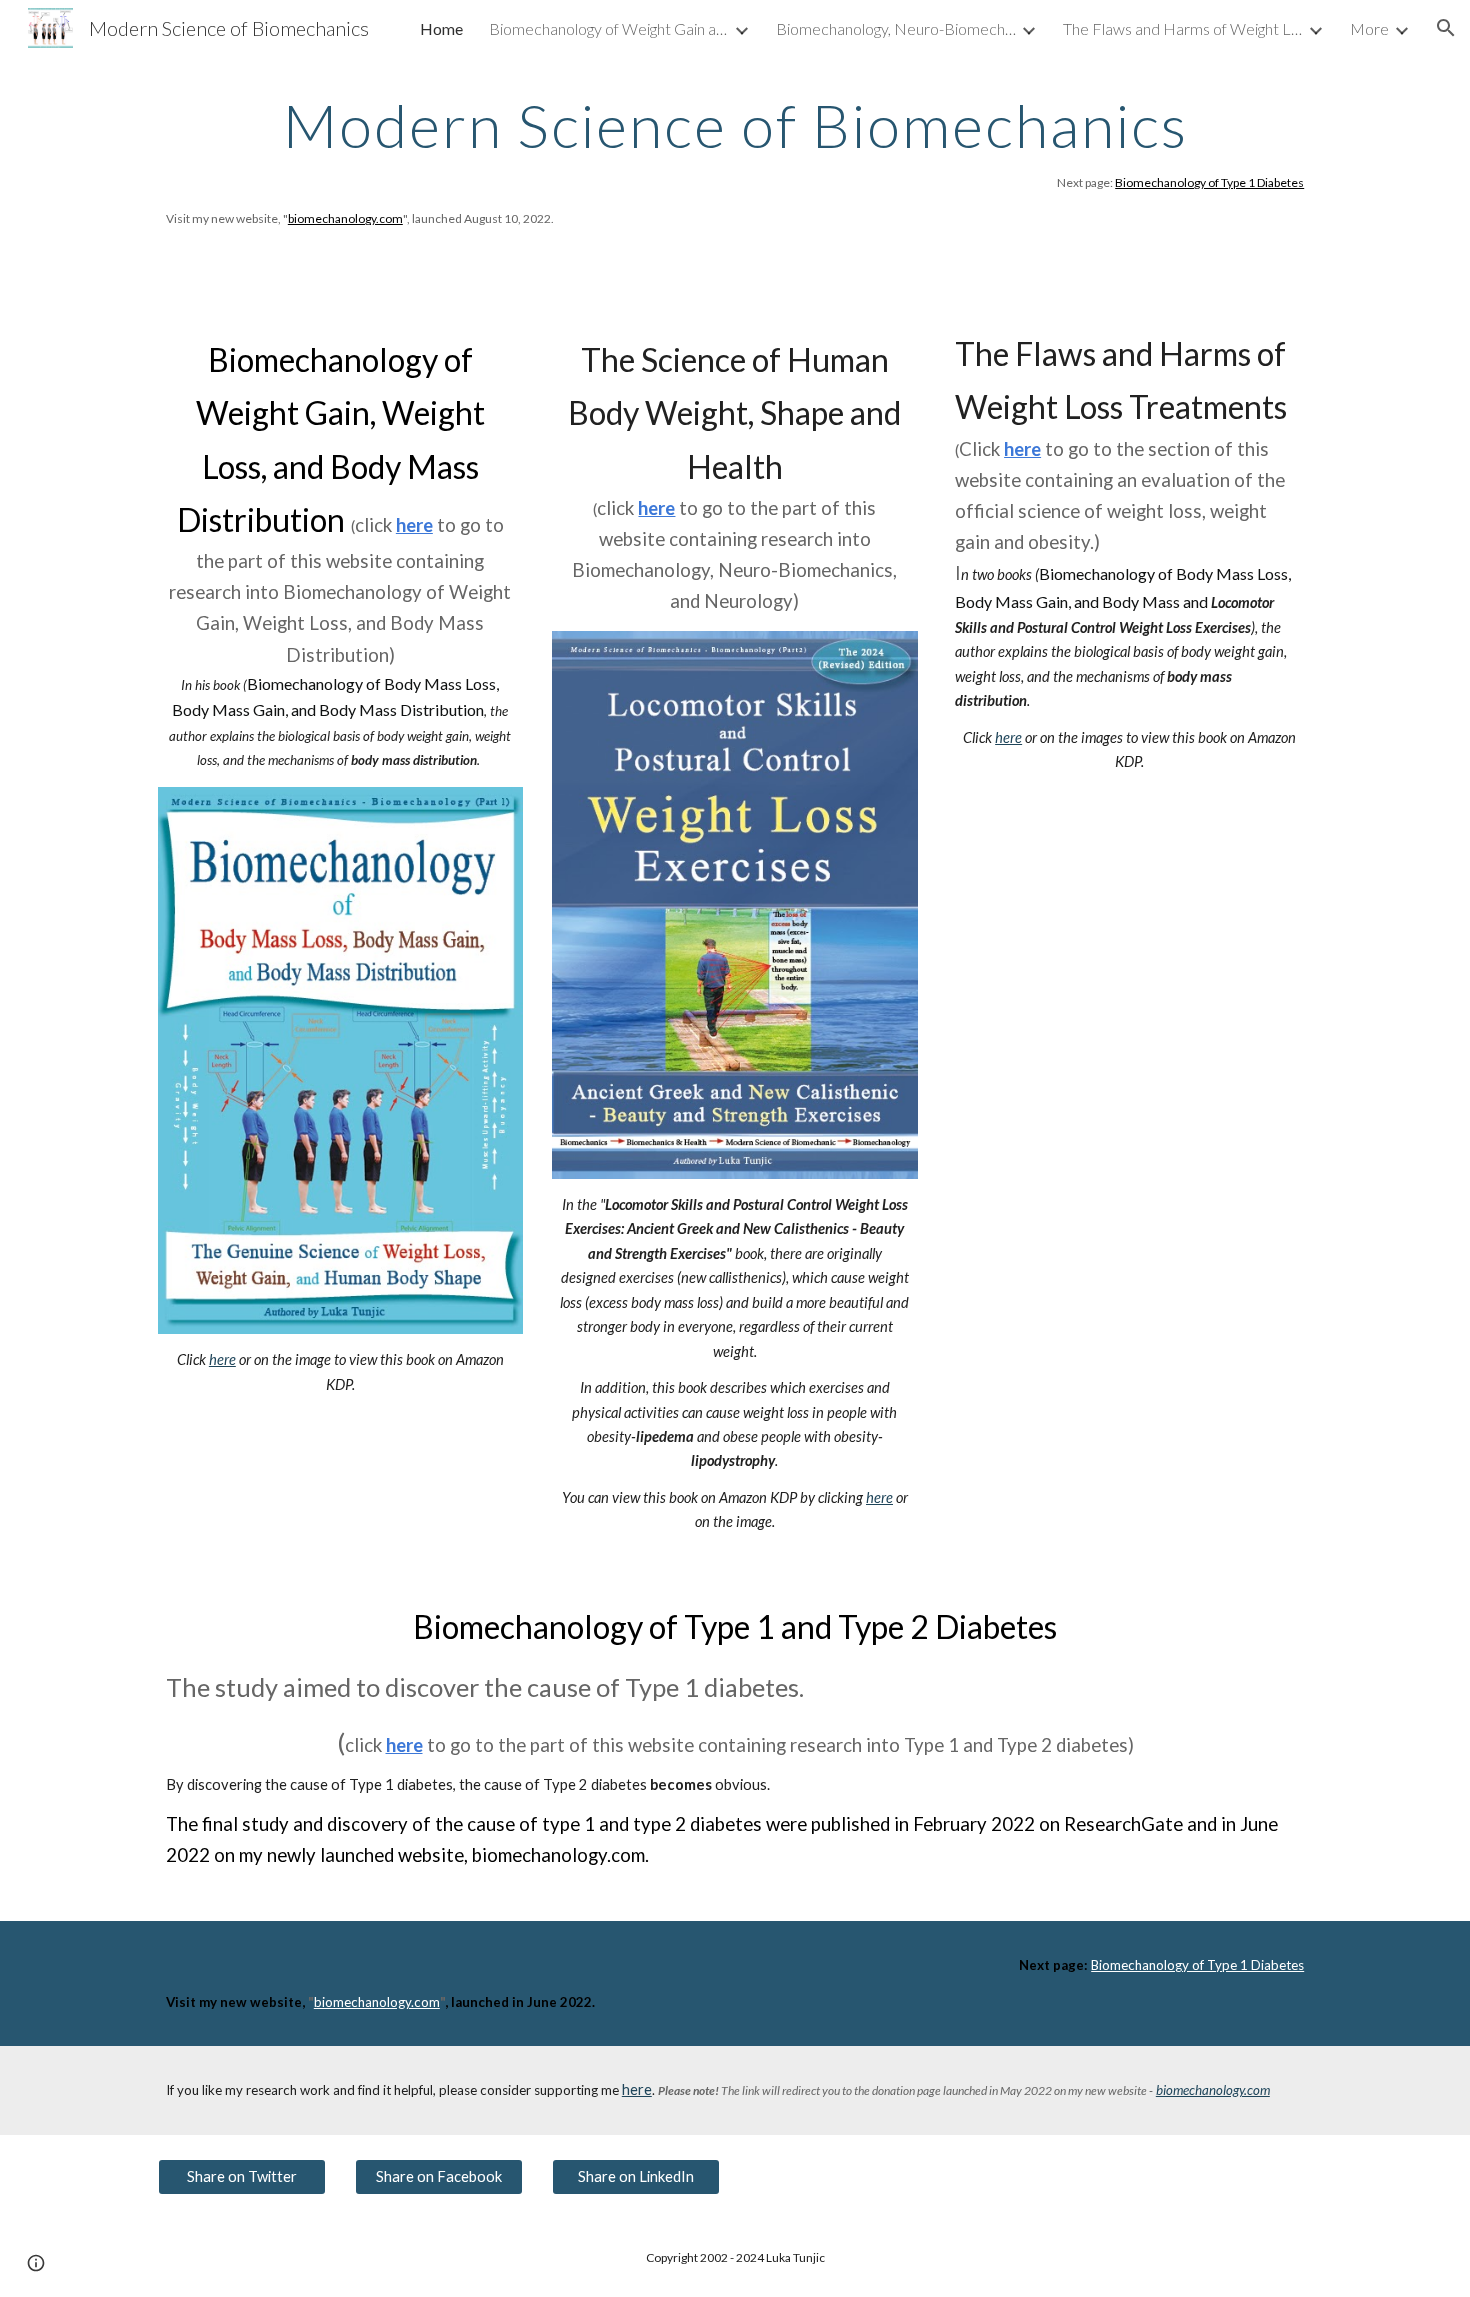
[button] (1446, 28)
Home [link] (441, 28)
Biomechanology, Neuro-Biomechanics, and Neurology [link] (896, 28)
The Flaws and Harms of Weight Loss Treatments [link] (1183, 28)
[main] (735, 161)
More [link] (1369, 28)
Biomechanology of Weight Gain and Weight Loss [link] (609, 28)
